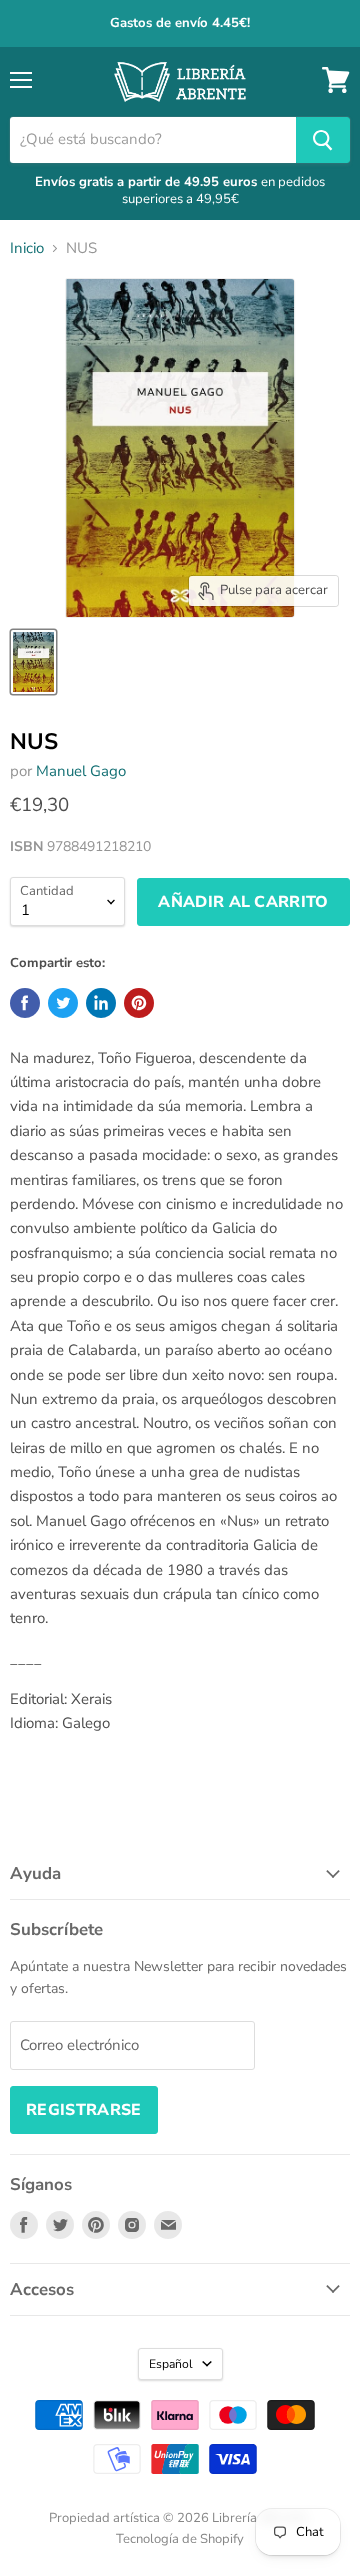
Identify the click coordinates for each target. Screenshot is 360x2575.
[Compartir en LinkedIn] (101, 1003)
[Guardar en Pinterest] (139, 1003)
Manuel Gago (81, 771)
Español (171, 2364)
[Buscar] (323, 140)
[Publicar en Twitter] (63, 1003)
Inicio (27, 248)
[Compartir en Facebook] (25, 1003)
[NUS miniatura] (33, 662)
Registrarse (84, 2110)
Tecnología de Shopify (180, 2539)
